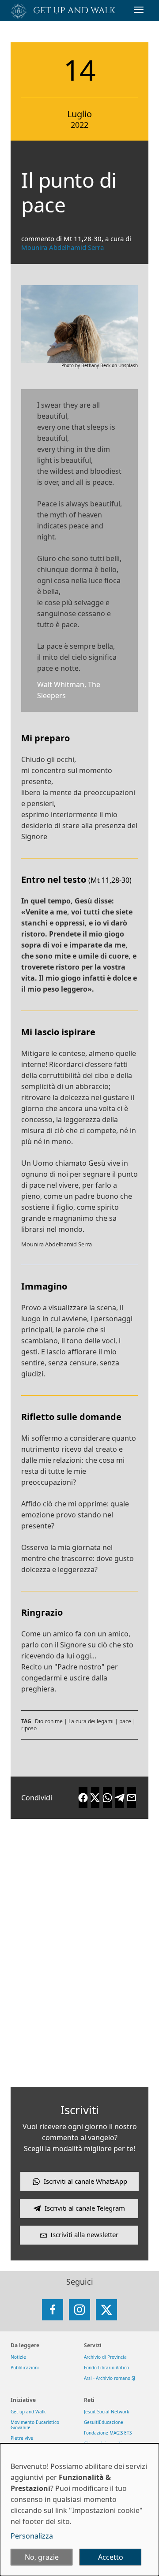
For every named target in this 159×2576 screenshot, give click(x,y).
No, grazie (42, 2557)
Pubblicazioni (25, 2368)
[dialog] (79, 2510)
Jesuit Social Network (106, 2412)
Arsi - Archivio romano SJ (110, 2378)
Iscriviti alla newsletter (84, 2234)
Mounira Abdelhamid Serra (62, 247)
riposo (29, 1728)
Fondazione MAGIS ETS (108, 2433)
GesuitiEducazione (104, 2422)
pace (125, 1721)
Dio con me (49, 1721)
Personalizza (32, 2536)
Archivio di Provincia (105, 2357)
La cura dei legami (91, 1721)
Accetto (111, 2557)
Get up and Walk (28, 2412)
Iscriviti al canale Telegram (85, 2208)
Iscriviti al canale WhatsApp (85, 2181)
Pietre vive (22, 2438)
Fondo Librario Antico (106, 2368)
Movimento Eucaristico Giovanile (35, 2425)
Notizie (18, 2357)
